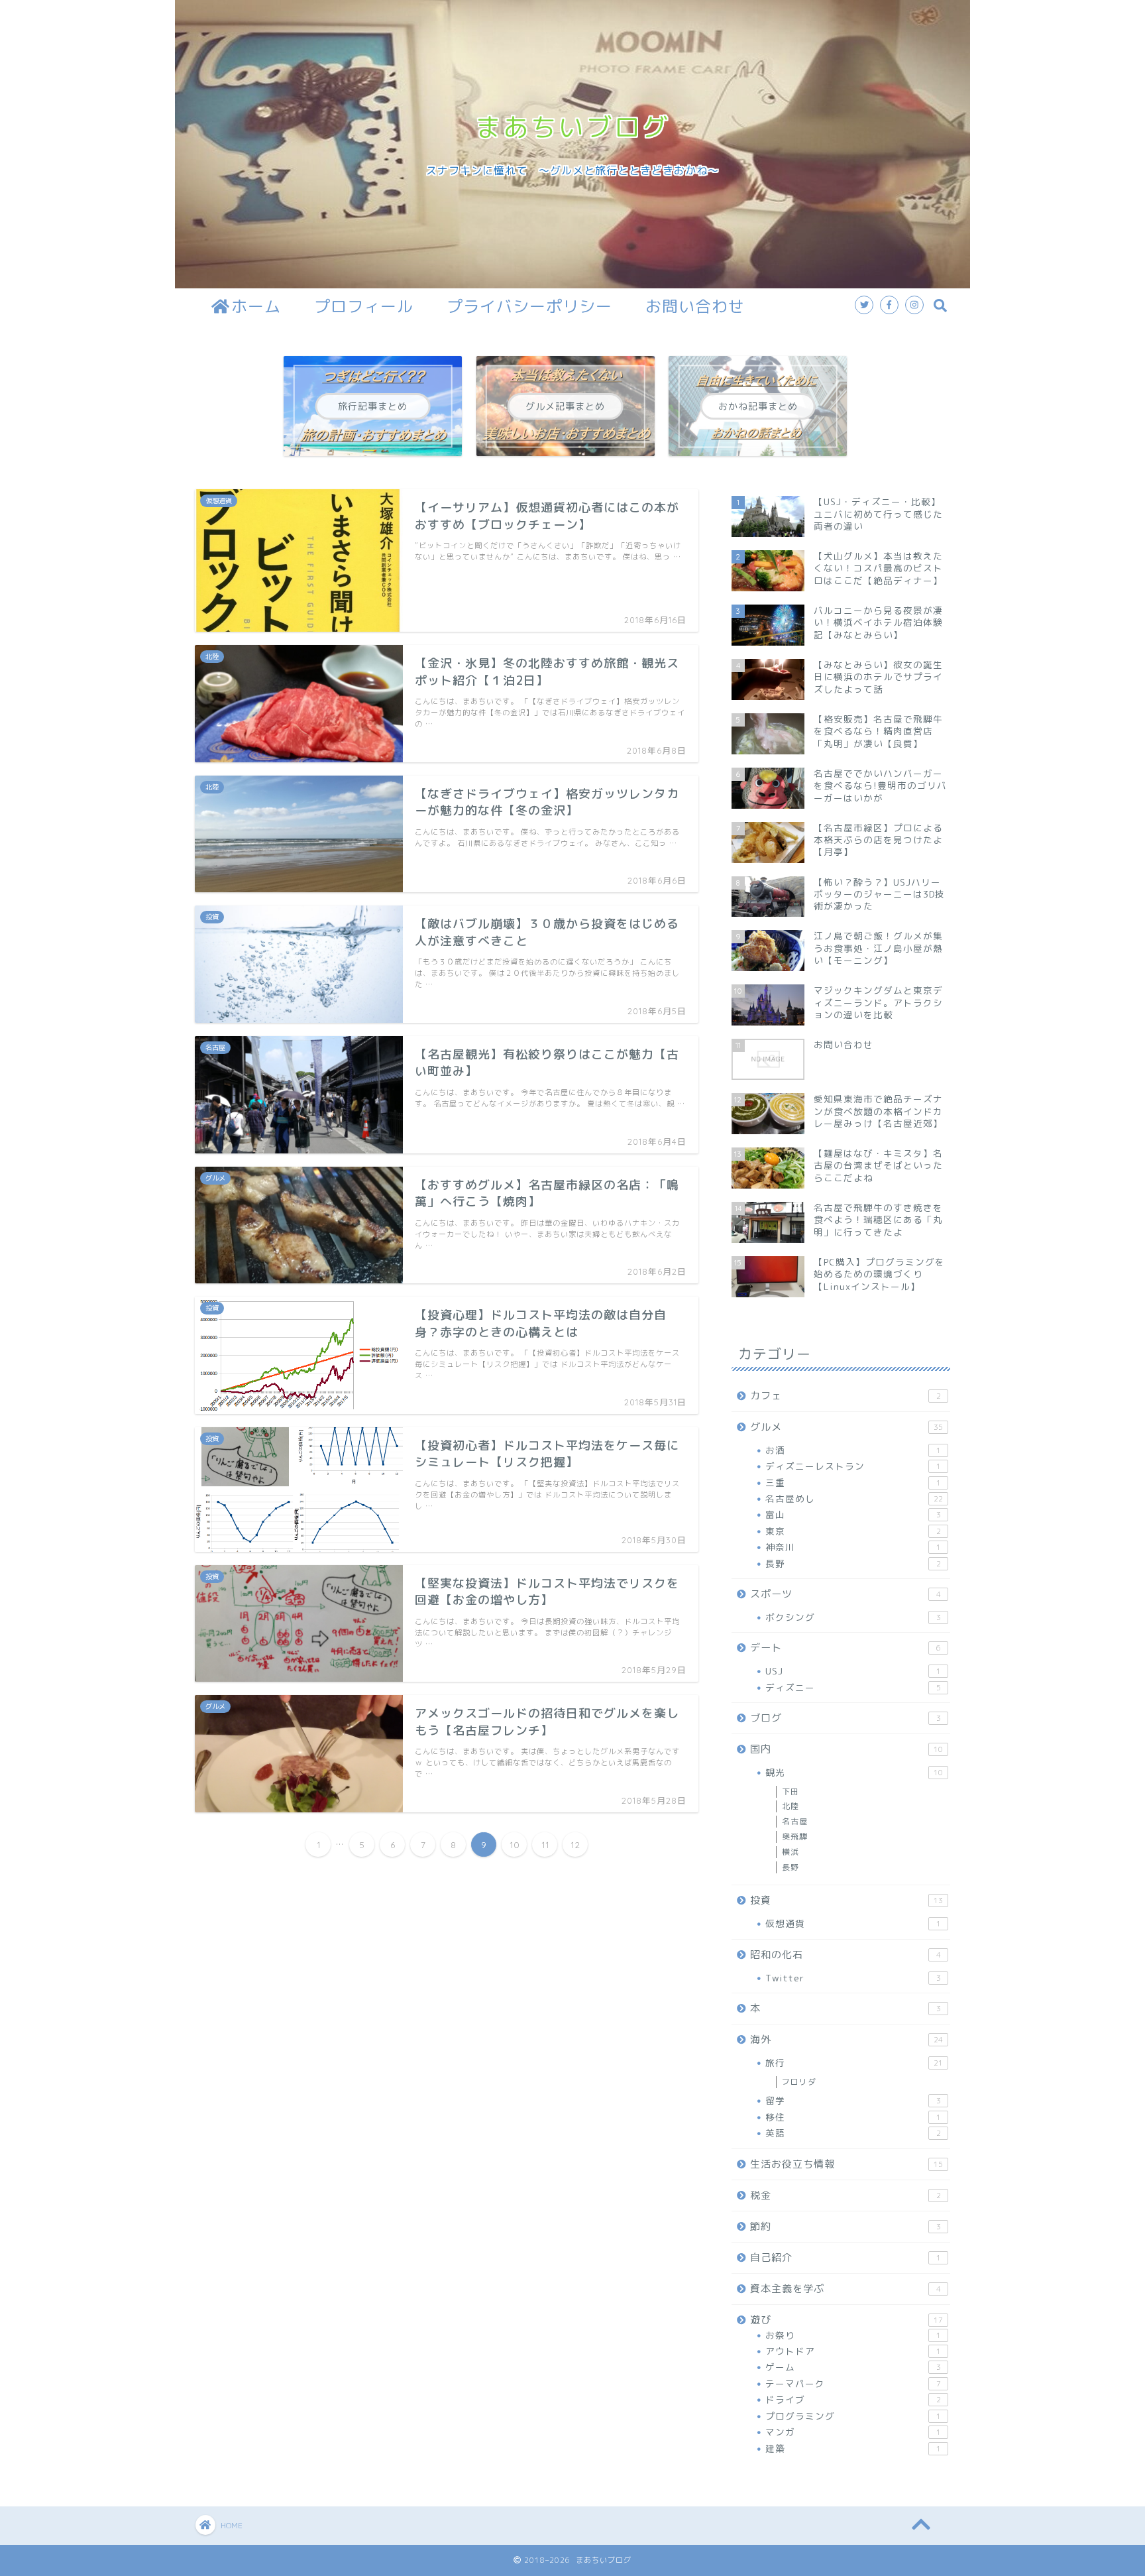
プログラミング (853, 2416)
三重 (853, 1483)
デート (845, 1648)
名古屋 (795, 1821)
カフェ (845, 1396)
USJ (853, 1671)
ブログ (845, 1718)
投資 (846, 1900)
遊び (846, 2320)
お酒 (853, 1450)
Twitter (853, 1978)
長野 (853, 1563)
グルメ (846, 1427)
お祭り (853, 2335)
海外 (846, 2039)
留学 (853, 2100)
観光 (854, 1772)
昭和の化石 (845, 1955)
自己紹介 (845, 2257)
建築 (853, 2448)
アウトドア (853, 2351)
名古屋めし (854, 1498)
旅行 (854, 2063)
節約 (845, 2226)
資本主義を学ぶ (845, 2289)
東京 (853, 1531)
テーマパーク (853, 2383)
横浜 (791, 1852)
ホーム (256, 306)
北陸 (791, 1806)
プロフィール (364, 306)
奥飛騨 (795, 1837)
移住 (853, 2117)
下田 (791, 1791)
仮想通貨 (853, 1923)
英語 (853, 2133)
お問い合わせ (695, 306)
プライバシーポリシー (529, 306)
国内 (846, 1749)
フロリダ (799, 2082)
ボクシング (853, 1617)
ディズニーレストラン (853, 1466)
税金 (845, 2195)
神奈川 (853, 1547)
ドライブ (853, 2399)
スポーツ (845, 1594)
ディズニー (853, 1687)
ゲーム (853, 2367)
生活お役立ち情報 (846, 2164)
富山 (853, 1514)
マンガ (853, 2432)
